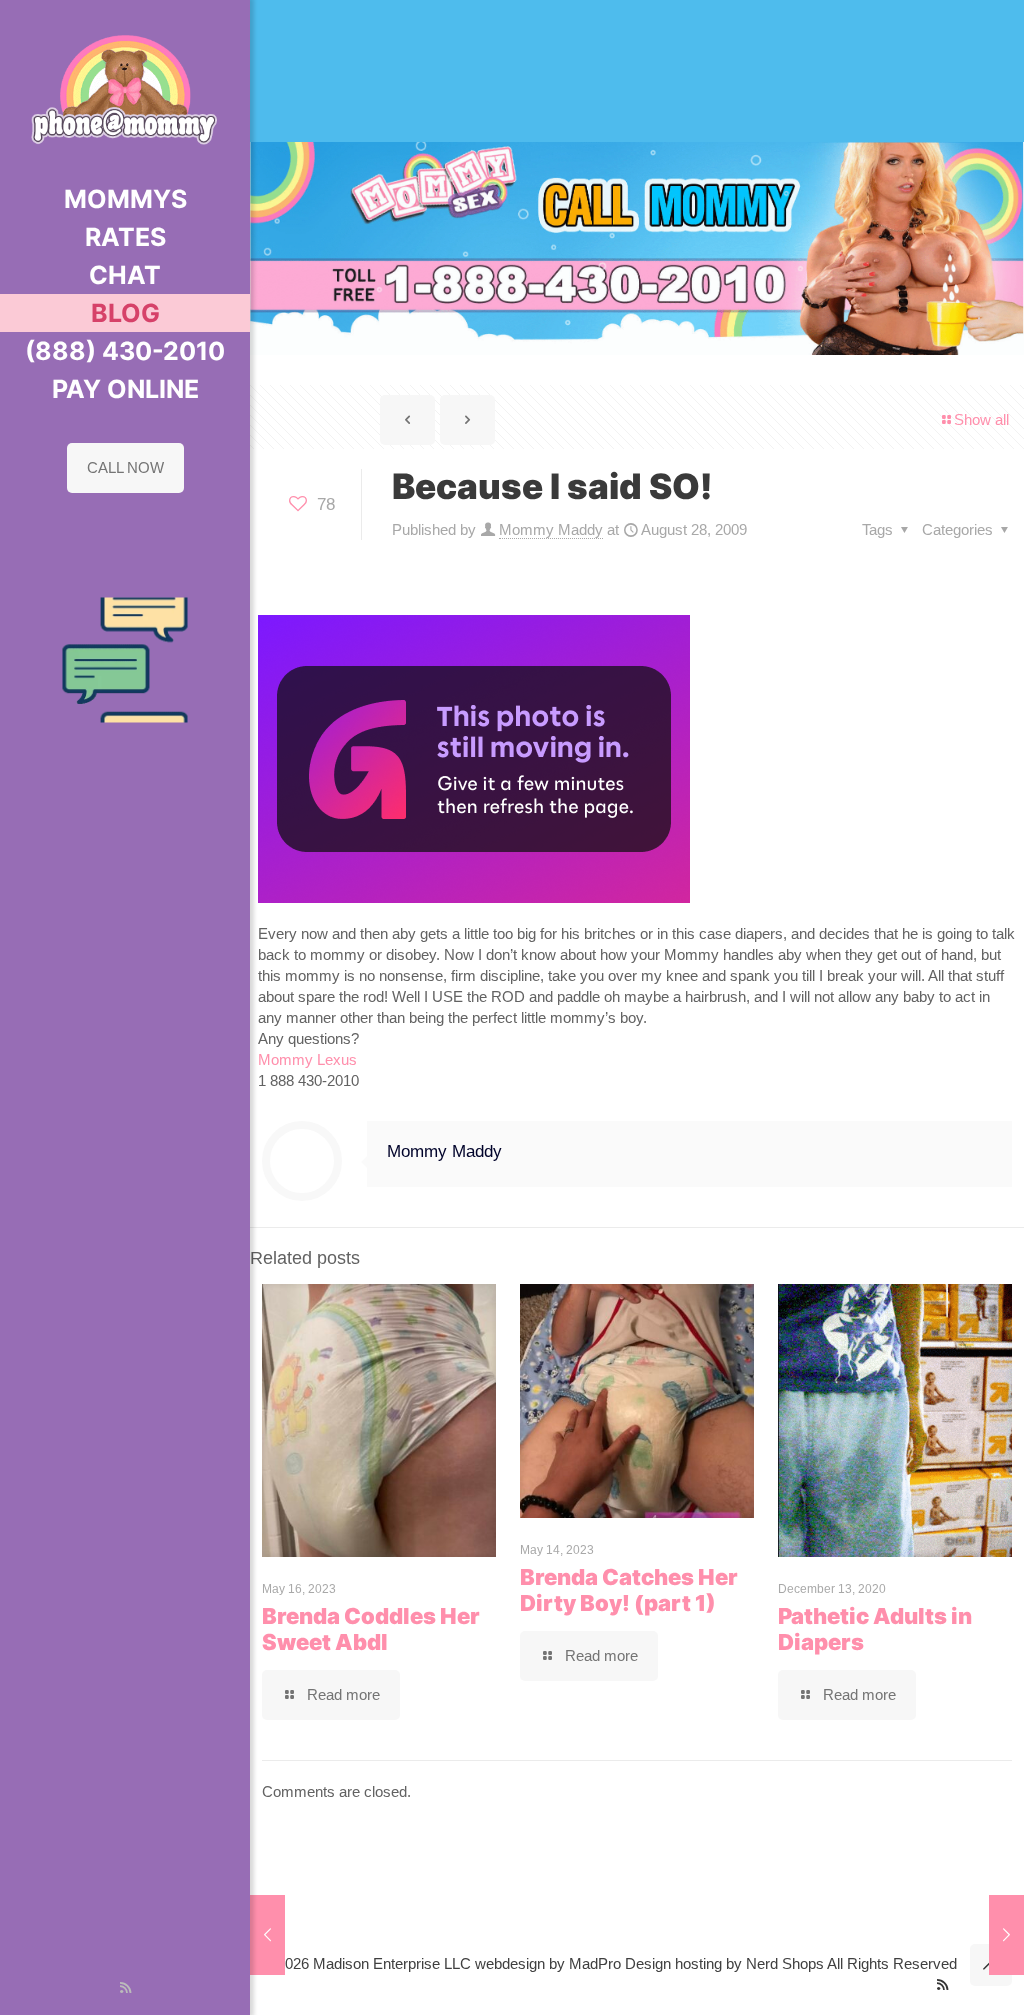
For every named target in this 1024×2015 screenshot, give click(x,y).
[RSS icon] (125, 1987)
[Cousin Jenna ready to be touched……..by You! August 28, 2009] (267, 1935)
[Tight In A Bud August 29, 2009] (1006, 1935)
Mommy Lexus (307, 1059)
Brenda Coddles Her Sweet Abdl (371, 1629)
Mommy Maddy (551, 529)
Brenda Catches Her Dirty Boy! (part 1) (629, 1590)
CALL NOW (125, 467)
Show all (981, 419)
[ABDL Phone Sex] (125, 90)
